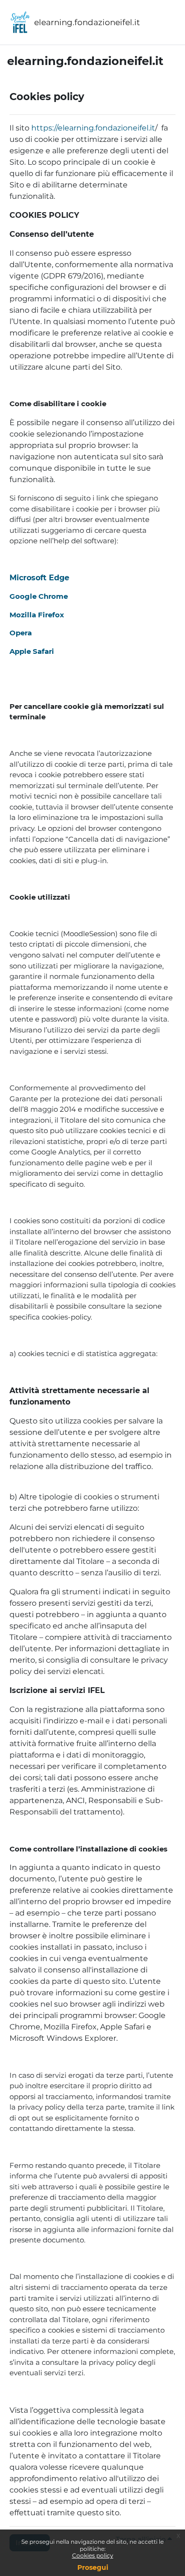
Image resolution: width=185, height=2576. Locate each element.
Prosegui (93, 2567)
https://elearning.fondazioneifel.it (93, 128)
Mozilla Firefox (37, 615)
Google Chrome (39, 596)
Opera (21, 633)
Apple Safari (32, 651)
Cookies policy (93, 2555)
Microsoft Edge (39, 578)
